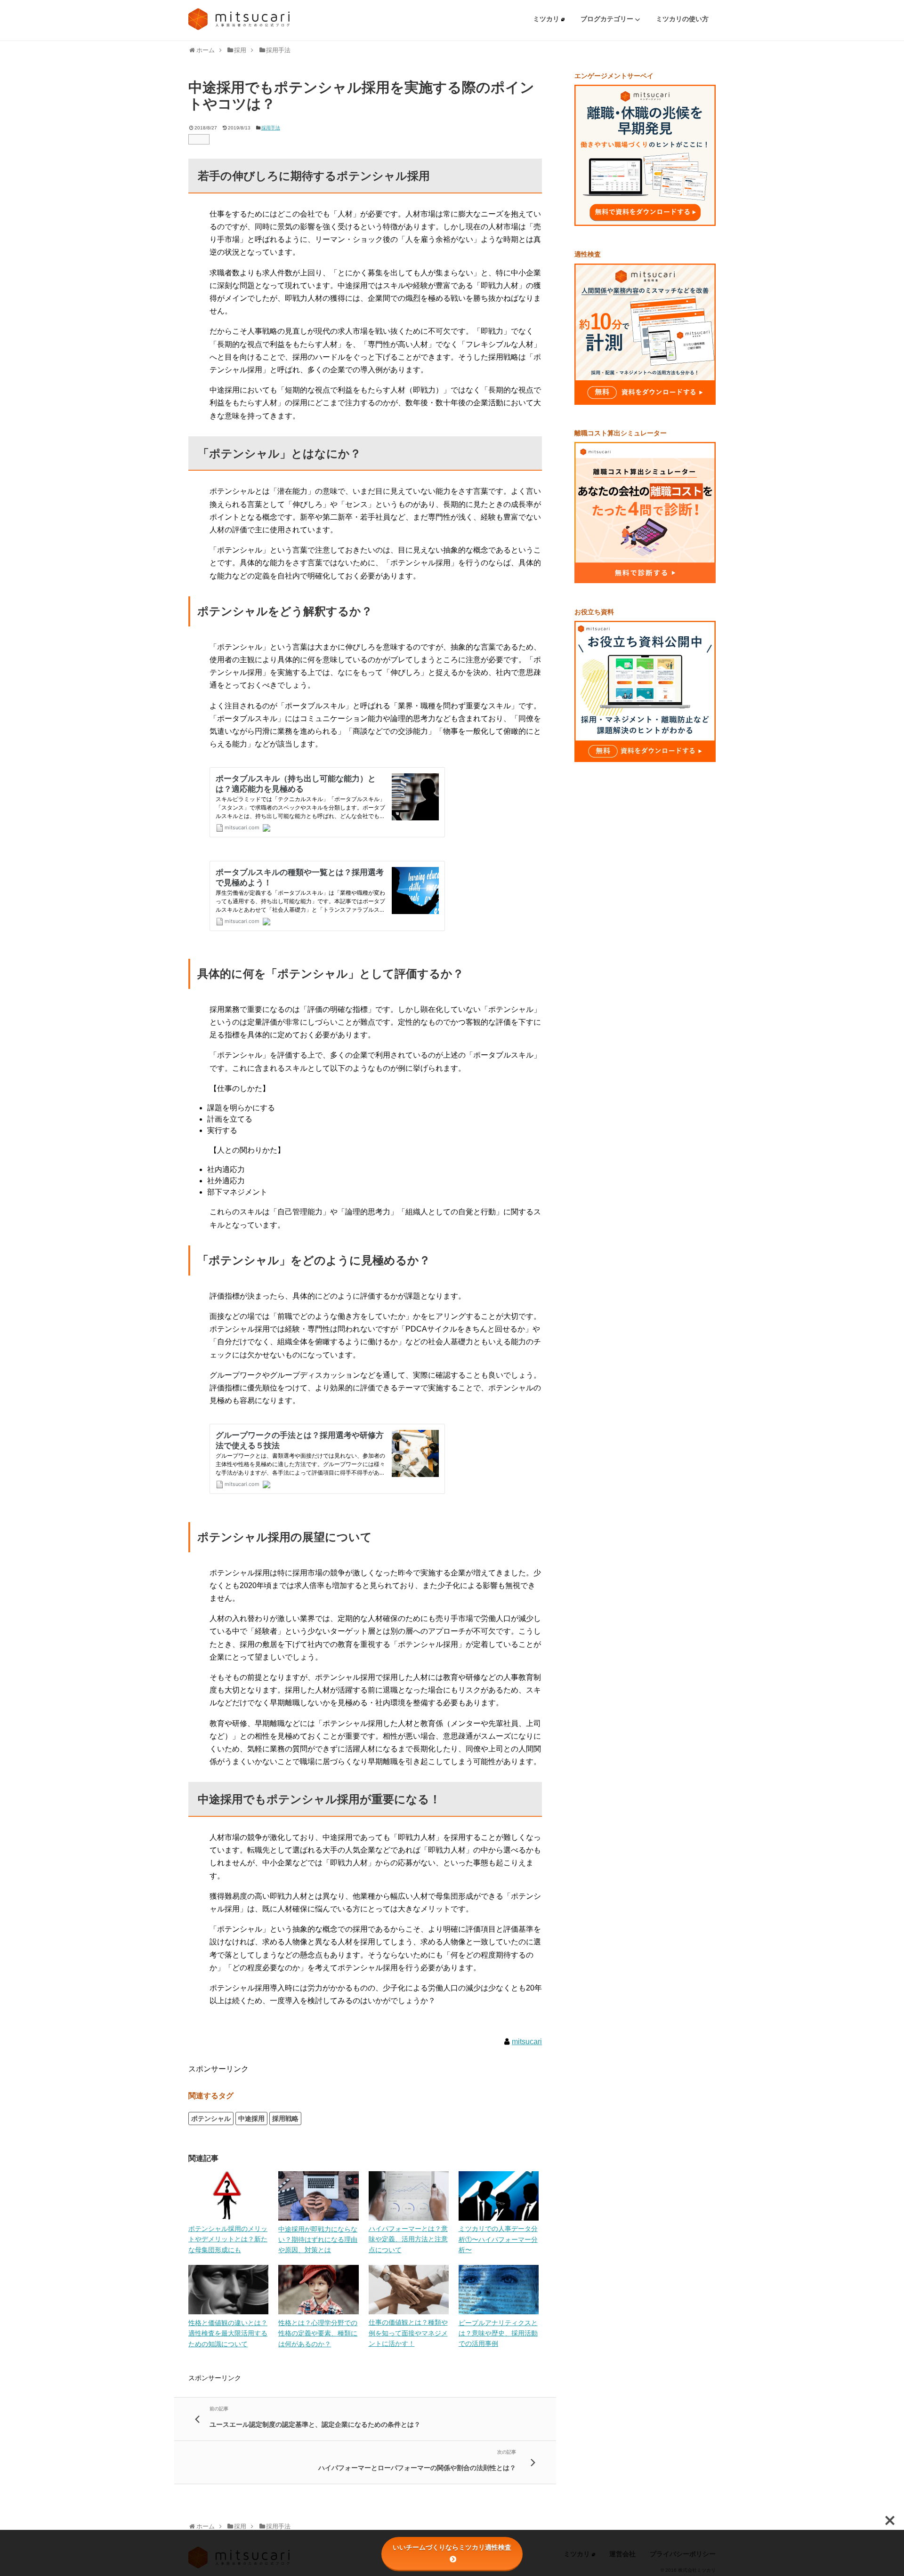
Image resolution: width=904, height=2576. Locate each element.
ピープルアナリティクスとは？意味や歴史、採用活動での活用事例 (498, 2333)
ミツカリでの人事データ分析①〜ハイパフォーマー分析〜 (498, 2239)
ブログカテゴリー (608, 19)
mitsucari (527, 2042)
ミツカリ (547, 19)
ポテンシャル (211, 2119)
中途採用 (251, 2119)
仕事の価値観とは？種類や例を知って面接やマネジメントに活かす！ (408, 2333)
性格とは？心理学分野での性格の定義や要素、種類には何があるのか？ (318, 2333)
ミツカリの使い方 (682, 19)
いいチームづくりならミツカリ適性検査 (452, 2547)
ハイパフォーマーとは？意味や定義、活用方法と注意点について (408, 2239)
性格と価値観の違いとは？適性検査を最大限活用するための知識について (228, 2333)
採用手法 (271, 128)
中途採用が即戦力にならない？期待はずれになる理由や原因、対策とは (318, 2240)
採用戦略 (285, 2119)
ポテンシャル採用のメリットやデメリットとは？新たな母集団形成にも (228, 2239)
